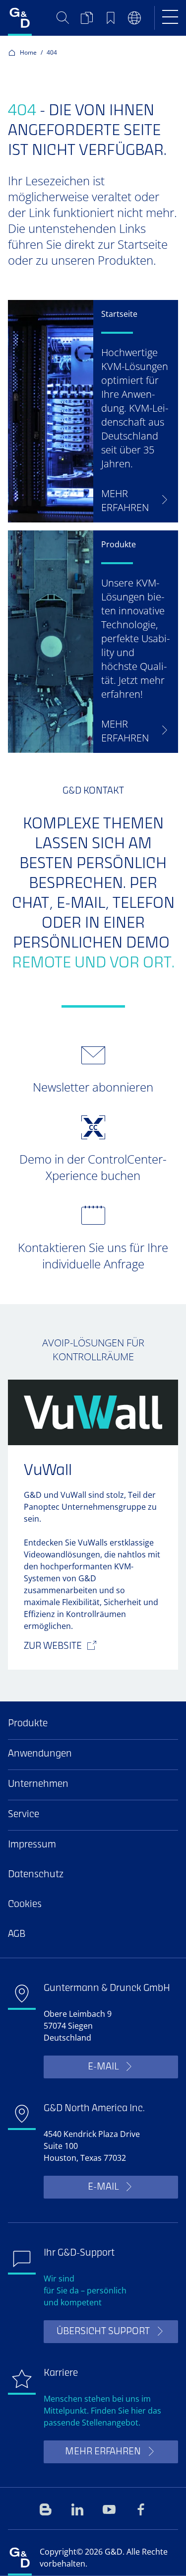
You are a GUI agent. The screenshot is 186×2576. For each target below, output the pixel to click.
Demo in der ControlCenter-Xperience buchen (93, 1167)
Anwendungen (40, 1754)
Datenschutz (36, 1875)
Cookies (25, 1905)
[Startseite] (20, 18)
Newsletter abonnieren (93, 1087)
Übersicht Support (103, 2332)
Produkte (28, 1724)
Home (28, 52)
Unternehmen (38, 1785)
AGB (17, 1935)
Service (24, 1815)
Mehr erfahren (103, 2452)
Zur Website (53, 1647)
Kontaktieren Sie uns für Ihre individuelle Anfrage (93, 1255)
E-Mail (103, 2067)
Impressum (32, 1845)
